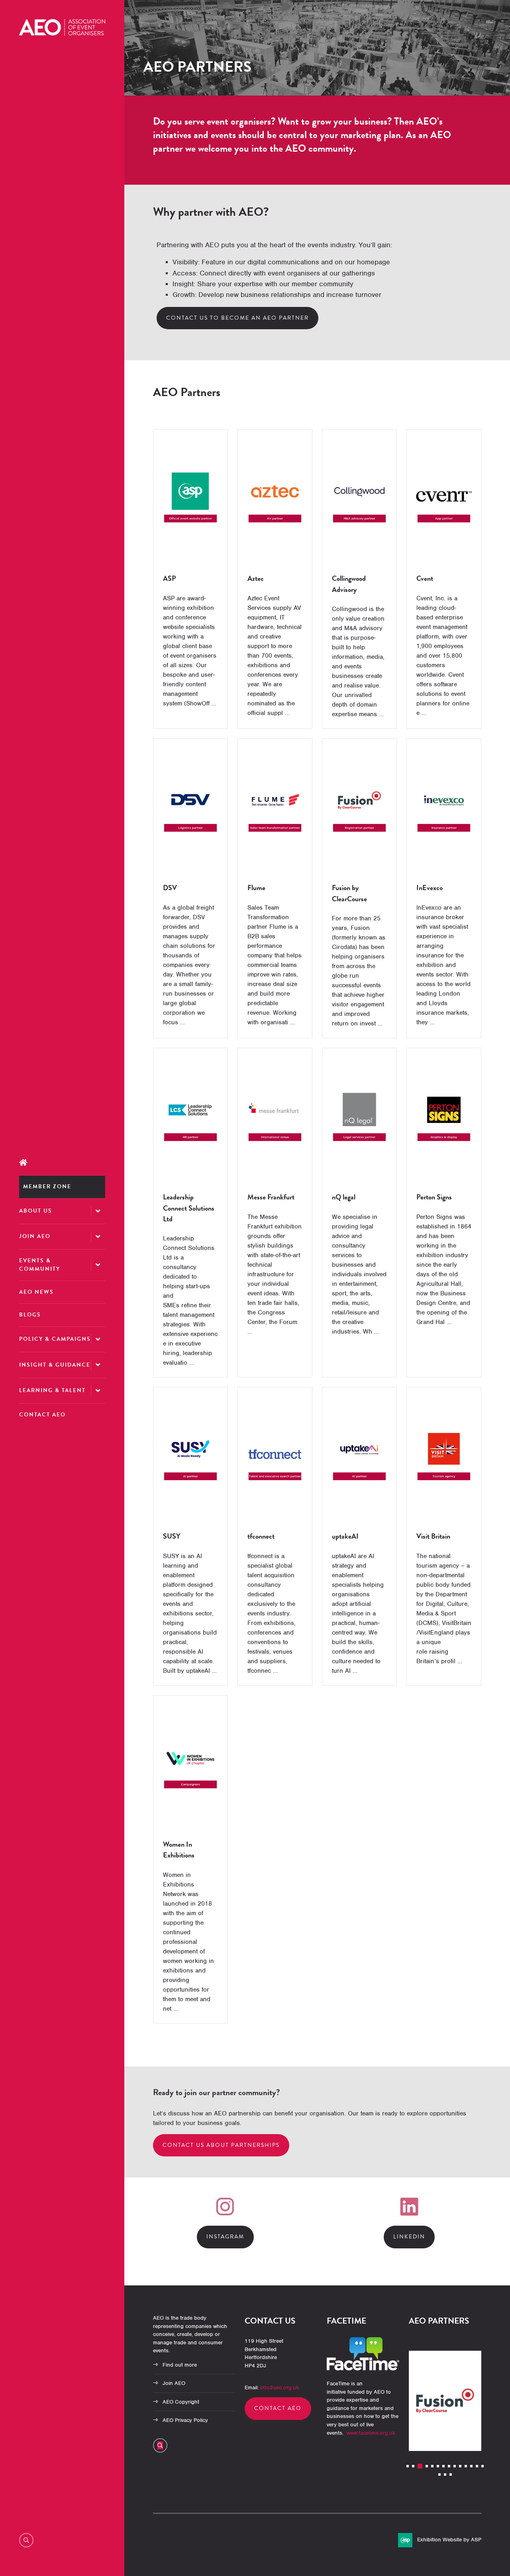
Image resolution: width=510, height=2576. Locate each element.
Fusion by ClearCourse (349, 893)
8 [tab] (449, 2466)
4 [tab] (426, 2466)
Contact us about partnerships (221, 2145)
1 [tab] (408, 2466)
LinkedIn (409, 2237)
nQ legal (344, 1197)
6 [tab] (438, 2466)
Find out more (180, 2365)
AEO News (36, 1292)
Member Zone (47, 1186)
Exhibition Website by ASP (449, 2540)
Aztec (256, 578)
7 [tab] (443, 2466)
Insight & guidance (55, 1365)
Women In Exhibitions (179, 1849)
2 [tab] (413, 2466)
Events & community (40, 1265)
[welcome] (62, 33)
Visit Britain (433, 1536)
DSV (170, 888)
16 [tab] (445, 2474)
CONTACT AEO (278, 2408)
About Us (36, 1211)
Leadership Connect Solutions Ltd (189, 1208)
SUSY (172, 1536)
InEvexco (430, 888)
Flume (256, 888)
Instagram (225, 2237)
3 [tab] (419, 2466)
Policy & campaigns (55, 1339)
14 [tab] (483, 2466)
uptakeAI (345, 1536)
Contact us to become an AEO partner (237, 318)
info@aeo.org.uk (280, 2388)
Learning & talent (52, 1390)
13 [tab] (477, 2466)
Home (62, 1163)
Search (26, 2540)
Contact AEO (42, 1415)
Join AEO (35, 1236)
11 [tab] (466, 2466)
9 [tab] (455, 2466)
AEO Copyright (181, 2402)
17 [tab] (451, 2474)
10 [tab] (460, 2466)
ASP (170, 578)
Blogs (30, 1315)
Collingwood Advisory (349, 584)
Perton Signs (434, 1197)
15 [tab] (439, 2474)
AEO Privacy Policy (185, 2420)
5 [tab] (432, 2466)
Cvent (425, 578)
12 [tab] (471, 2466)
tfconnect (261, 1536)
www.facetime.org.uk (371, 2433)
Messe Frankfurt (271, 1197)
